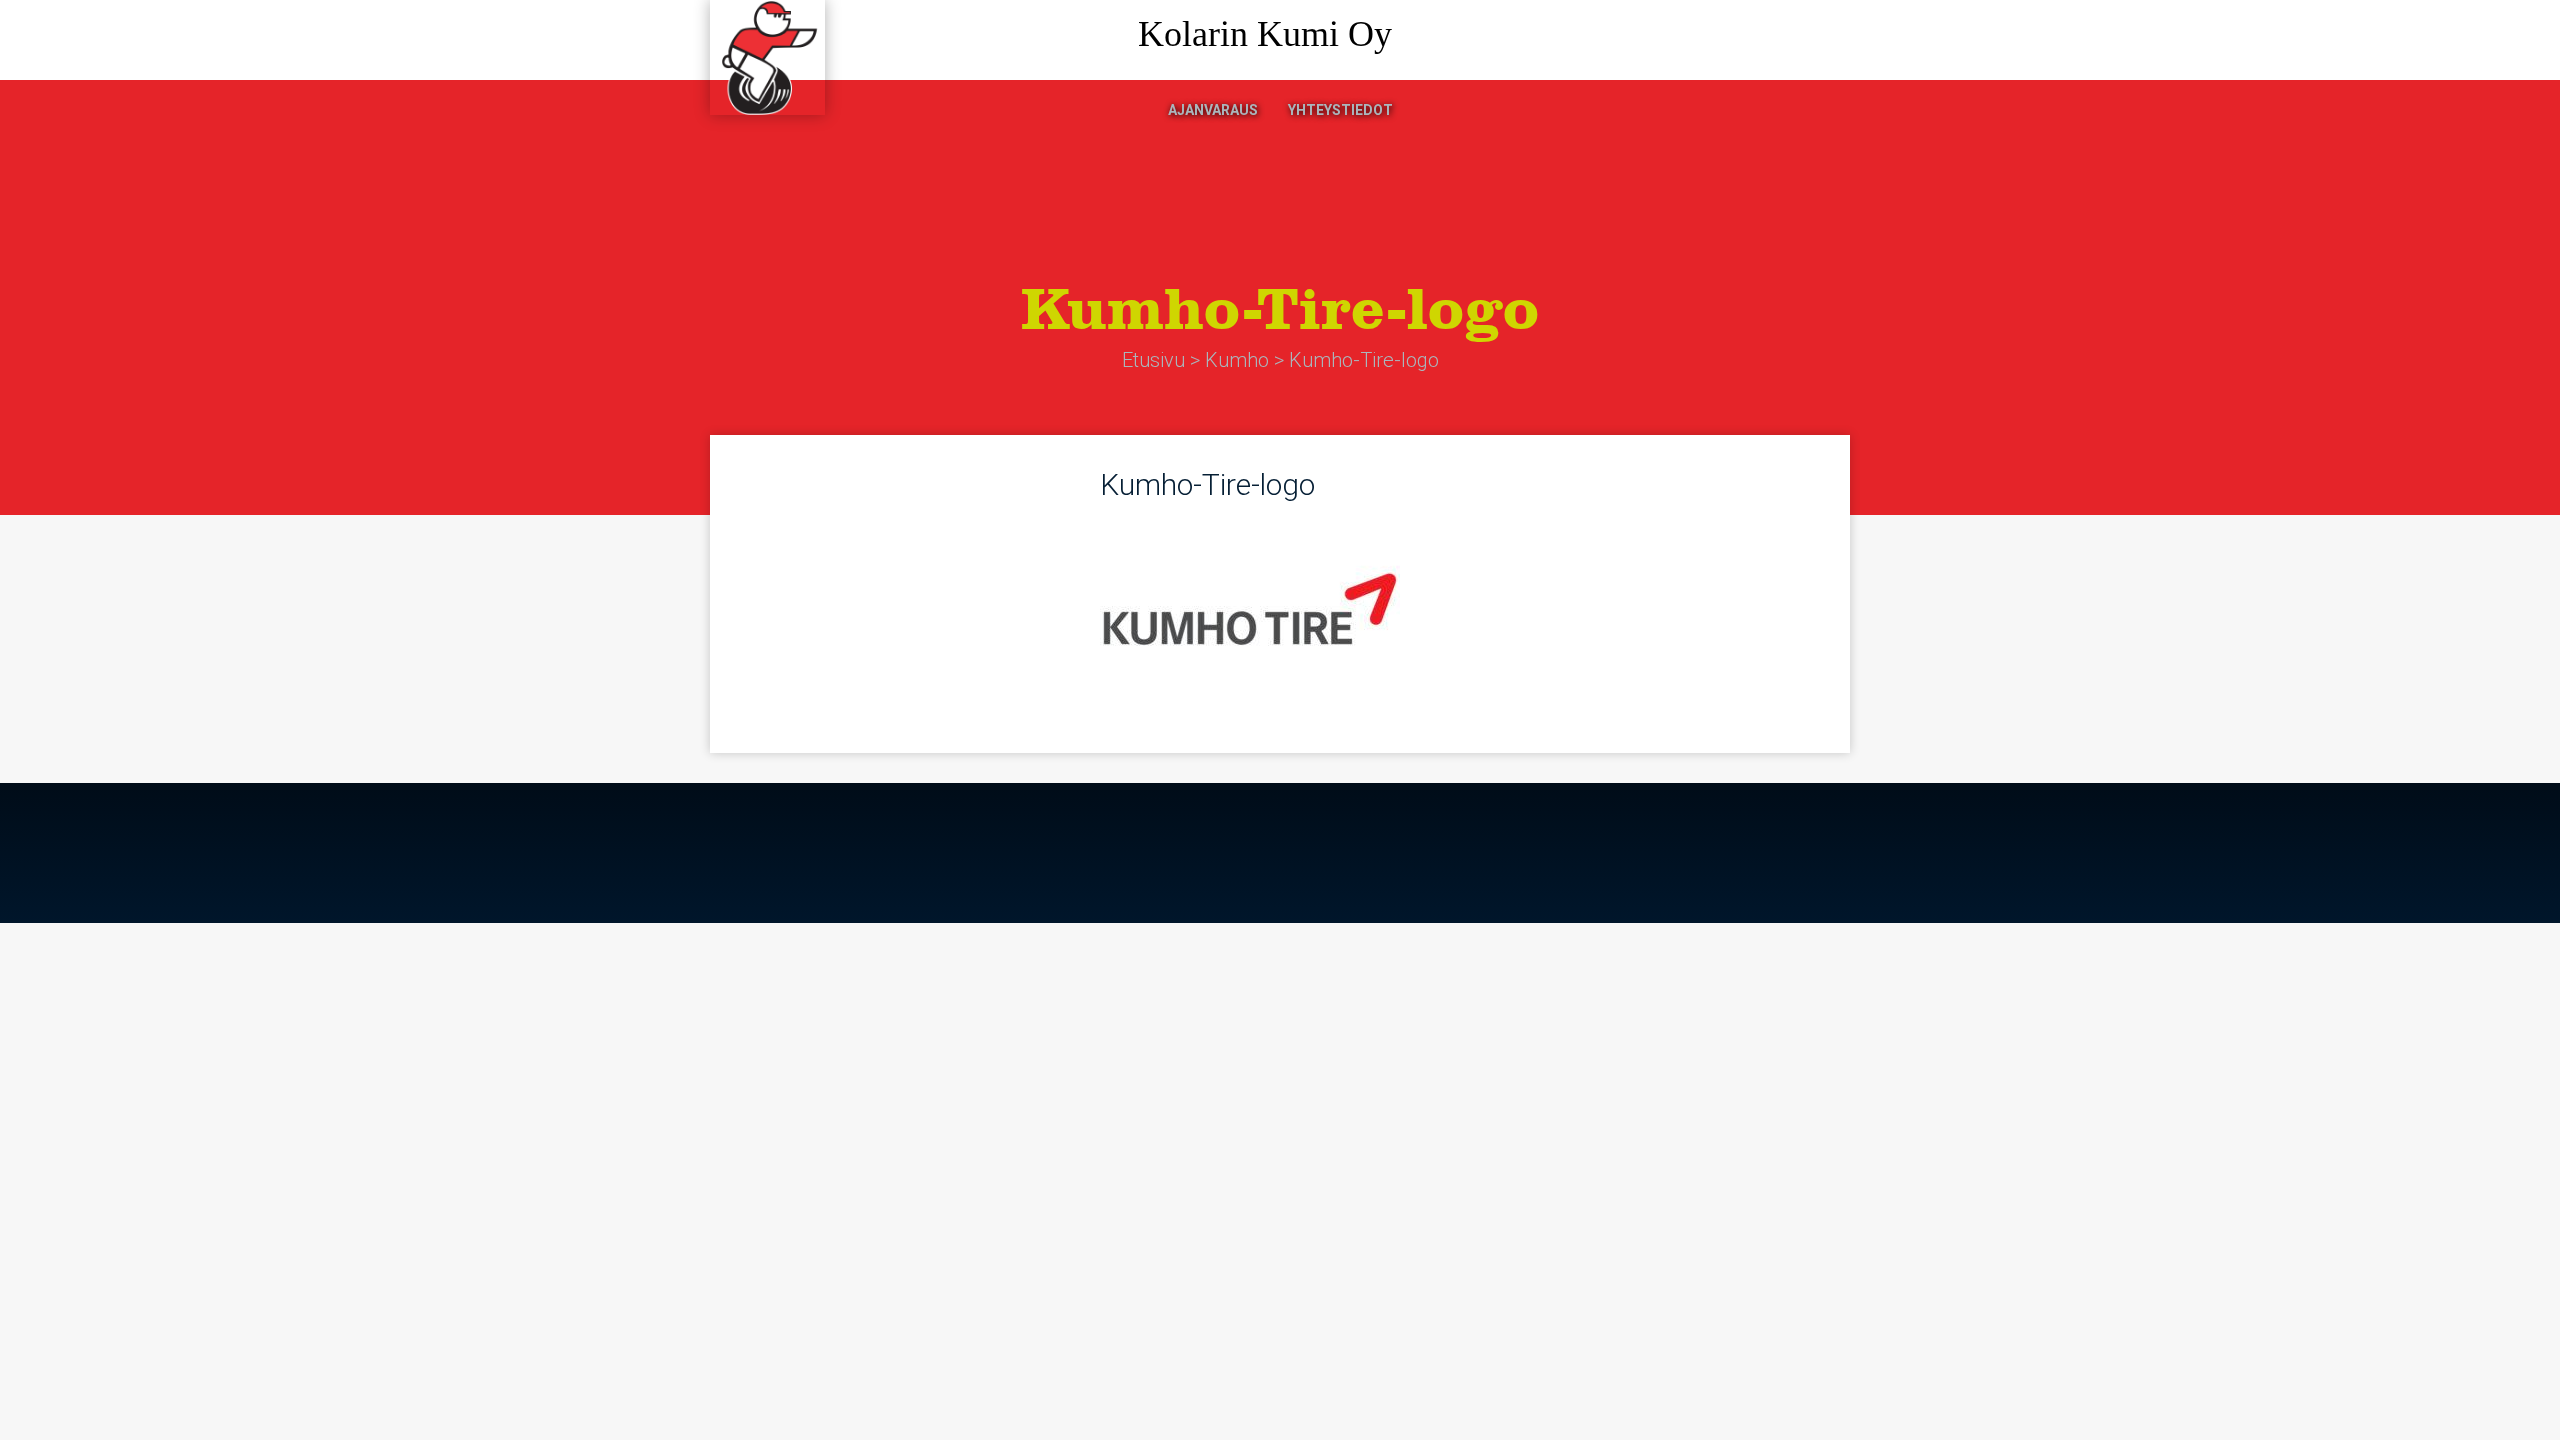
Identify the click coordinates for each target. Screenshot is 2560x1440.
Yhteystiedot (1340, 110)
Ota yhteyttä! (1765, 40)
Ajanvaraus (1213, 110)
